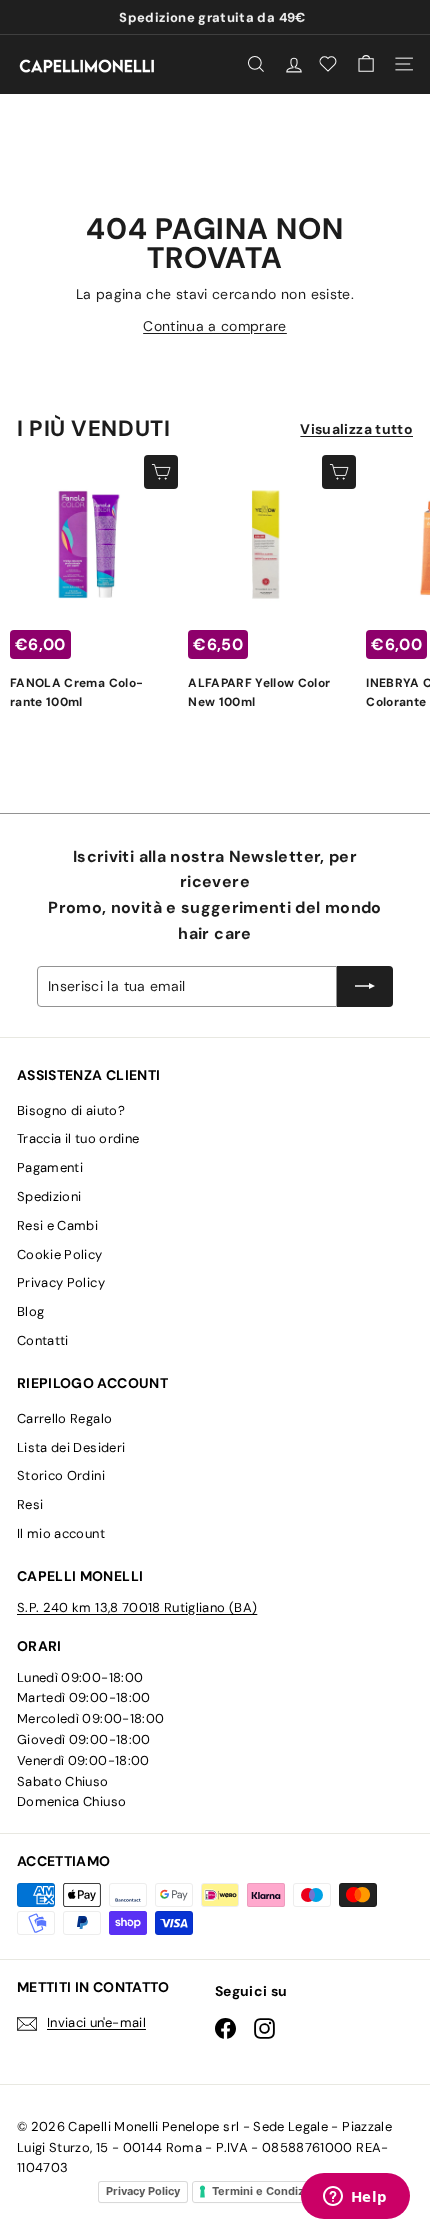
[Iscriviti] (365, 986)
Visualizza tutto (356, 429)
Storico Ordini (61, 1475)
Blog (30, 1311)
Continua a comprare (215, 326)
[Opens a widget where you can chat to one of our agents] (355, 2198)
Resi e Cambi (57, 1225)
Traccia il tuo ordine (78, 1138)
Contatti (43, 1340)
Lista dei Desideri (71, 1447)
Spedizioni (49, 1196)
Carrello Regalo (64, 1418)
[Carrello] (366, 64)
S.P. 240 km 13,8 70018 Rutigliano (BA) (137, 1607)
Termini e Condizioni (268, 2191)
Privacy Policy (61, 1282)
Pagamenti (50, 1167)
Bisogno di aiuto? (71, 1110)
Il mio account (61, 1533)
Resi (30, 1504)
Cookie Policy (60, 1254)
